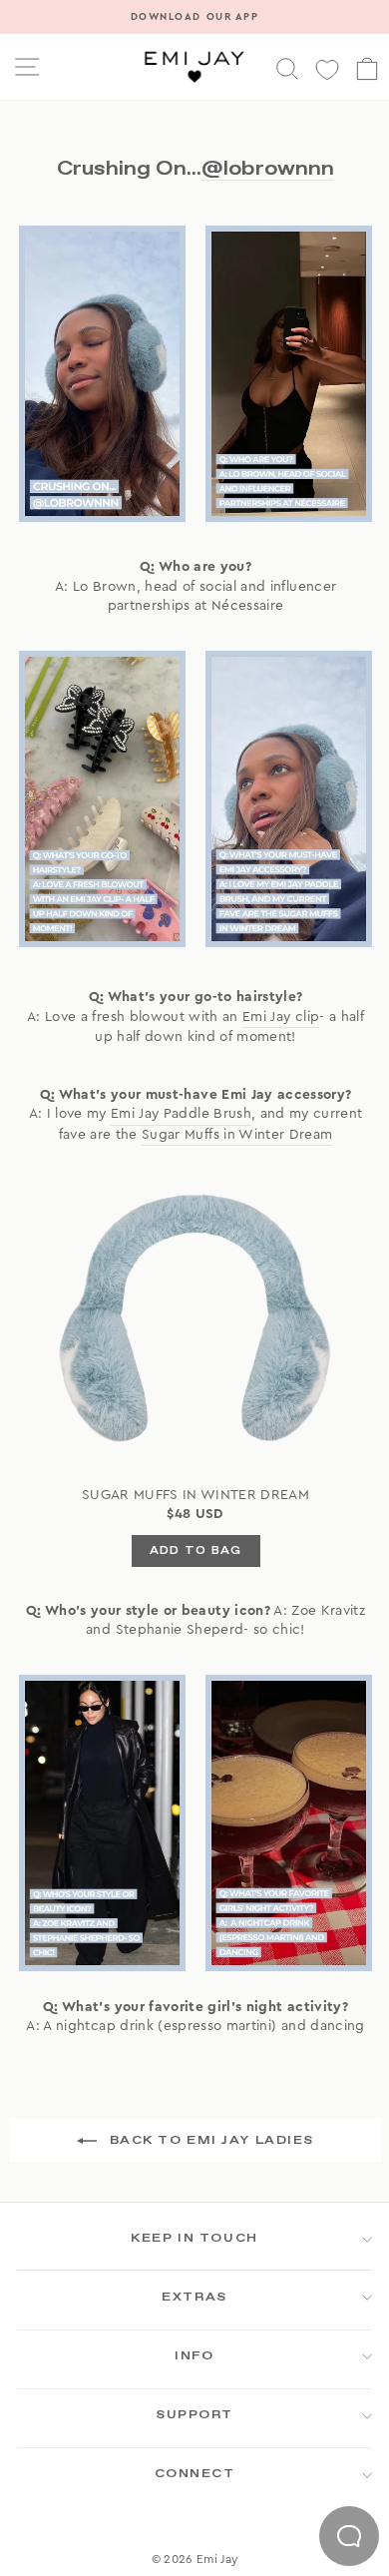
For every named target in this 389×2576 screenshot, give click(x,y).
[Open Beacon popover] (349, 2536)
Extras (194, 2298)
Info (194, 2356)
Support (194, 2415)
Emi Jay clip (281, 1017)
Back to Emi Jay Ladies (209, 2141)
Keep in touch (194, 2239)
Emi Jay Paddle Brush (181, 1114)
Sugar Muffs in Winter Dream (237, 1135)
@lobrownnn (268, 168)
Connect (195, 2474)
